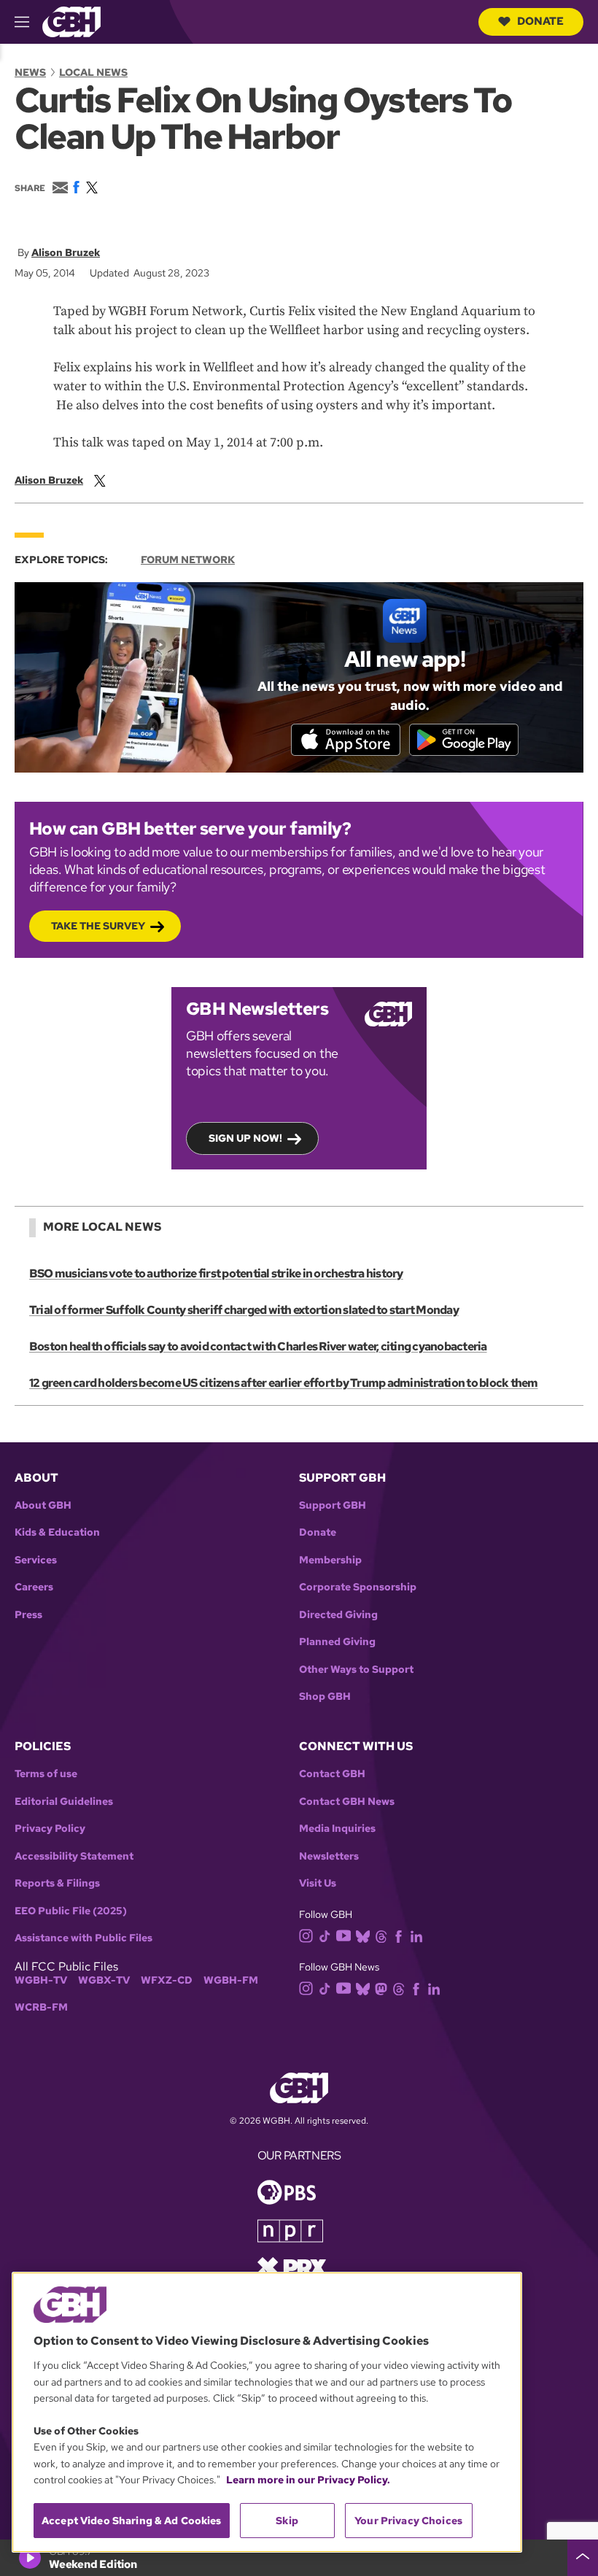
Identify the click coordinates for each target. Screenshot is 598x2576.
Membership (330, 1560)
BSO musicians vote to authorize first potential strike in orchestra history (216, 1273)
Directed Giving (338, 1615)
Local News (93, 72)
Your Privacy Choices (408, 2521)
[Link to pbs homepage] (287, 2191)
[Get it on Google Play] (464, 740)
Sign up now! (245, 1138)
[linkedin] (416, 1935)
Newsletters (329, 1856)
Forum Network (188, 560)
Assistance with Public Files (84, 1938)
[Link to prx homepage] (292, 2266)
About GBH (43, 1505)
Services (36, 1560)
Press (28, 1615)
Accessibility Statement (74, 1856)
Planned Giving (337, 1642)
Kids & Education (57, 1532)
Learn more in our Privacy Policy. (308, 2480)
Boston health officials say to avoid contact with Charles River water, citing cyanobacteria (258, 1346)
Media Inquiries (337, 1829)
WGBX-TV (104, 1980)
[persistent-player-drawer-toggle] (583, 2558)
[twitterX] (100, 480)
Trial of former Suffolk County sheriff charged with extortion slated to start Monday (244, 1310)
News (30, 72)
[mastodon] (381, 1988)
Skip (287, 2521)
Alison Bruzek (66, 252)
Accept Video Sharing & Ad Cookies (132, 2521)
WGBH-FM (231, 1980)
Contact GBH (332, 1774)
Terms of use (46, 1774)
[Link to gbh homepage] (71, 21)
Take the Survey (98, 926)
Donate (540, 21)
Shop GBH (325, 1697)
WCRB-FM (41, 2007)
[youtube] (343, 1934)
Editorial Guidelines (64, 1802)
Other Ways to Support (356, 1670)
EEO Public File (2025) (71, 1911)
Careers (34, 1587)
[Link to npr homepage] (290, 2230)
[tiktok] (325, 1935)
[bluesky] (363, 1935)
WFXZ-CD (167, 1980)
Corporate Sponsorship (358, 1587)
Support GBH (333, 1505)
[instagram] (306, 1934)
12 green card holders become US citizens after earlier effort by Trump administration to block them (284, 1383)
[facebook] (399, 1935)
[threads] (381, 1935)
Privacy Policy (50, 1829)
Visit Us (318, 1883)
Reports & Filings (57, 1883)
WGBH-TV (41, 1980)
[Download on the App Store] (346, 740)
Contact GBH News (347, 1802)
